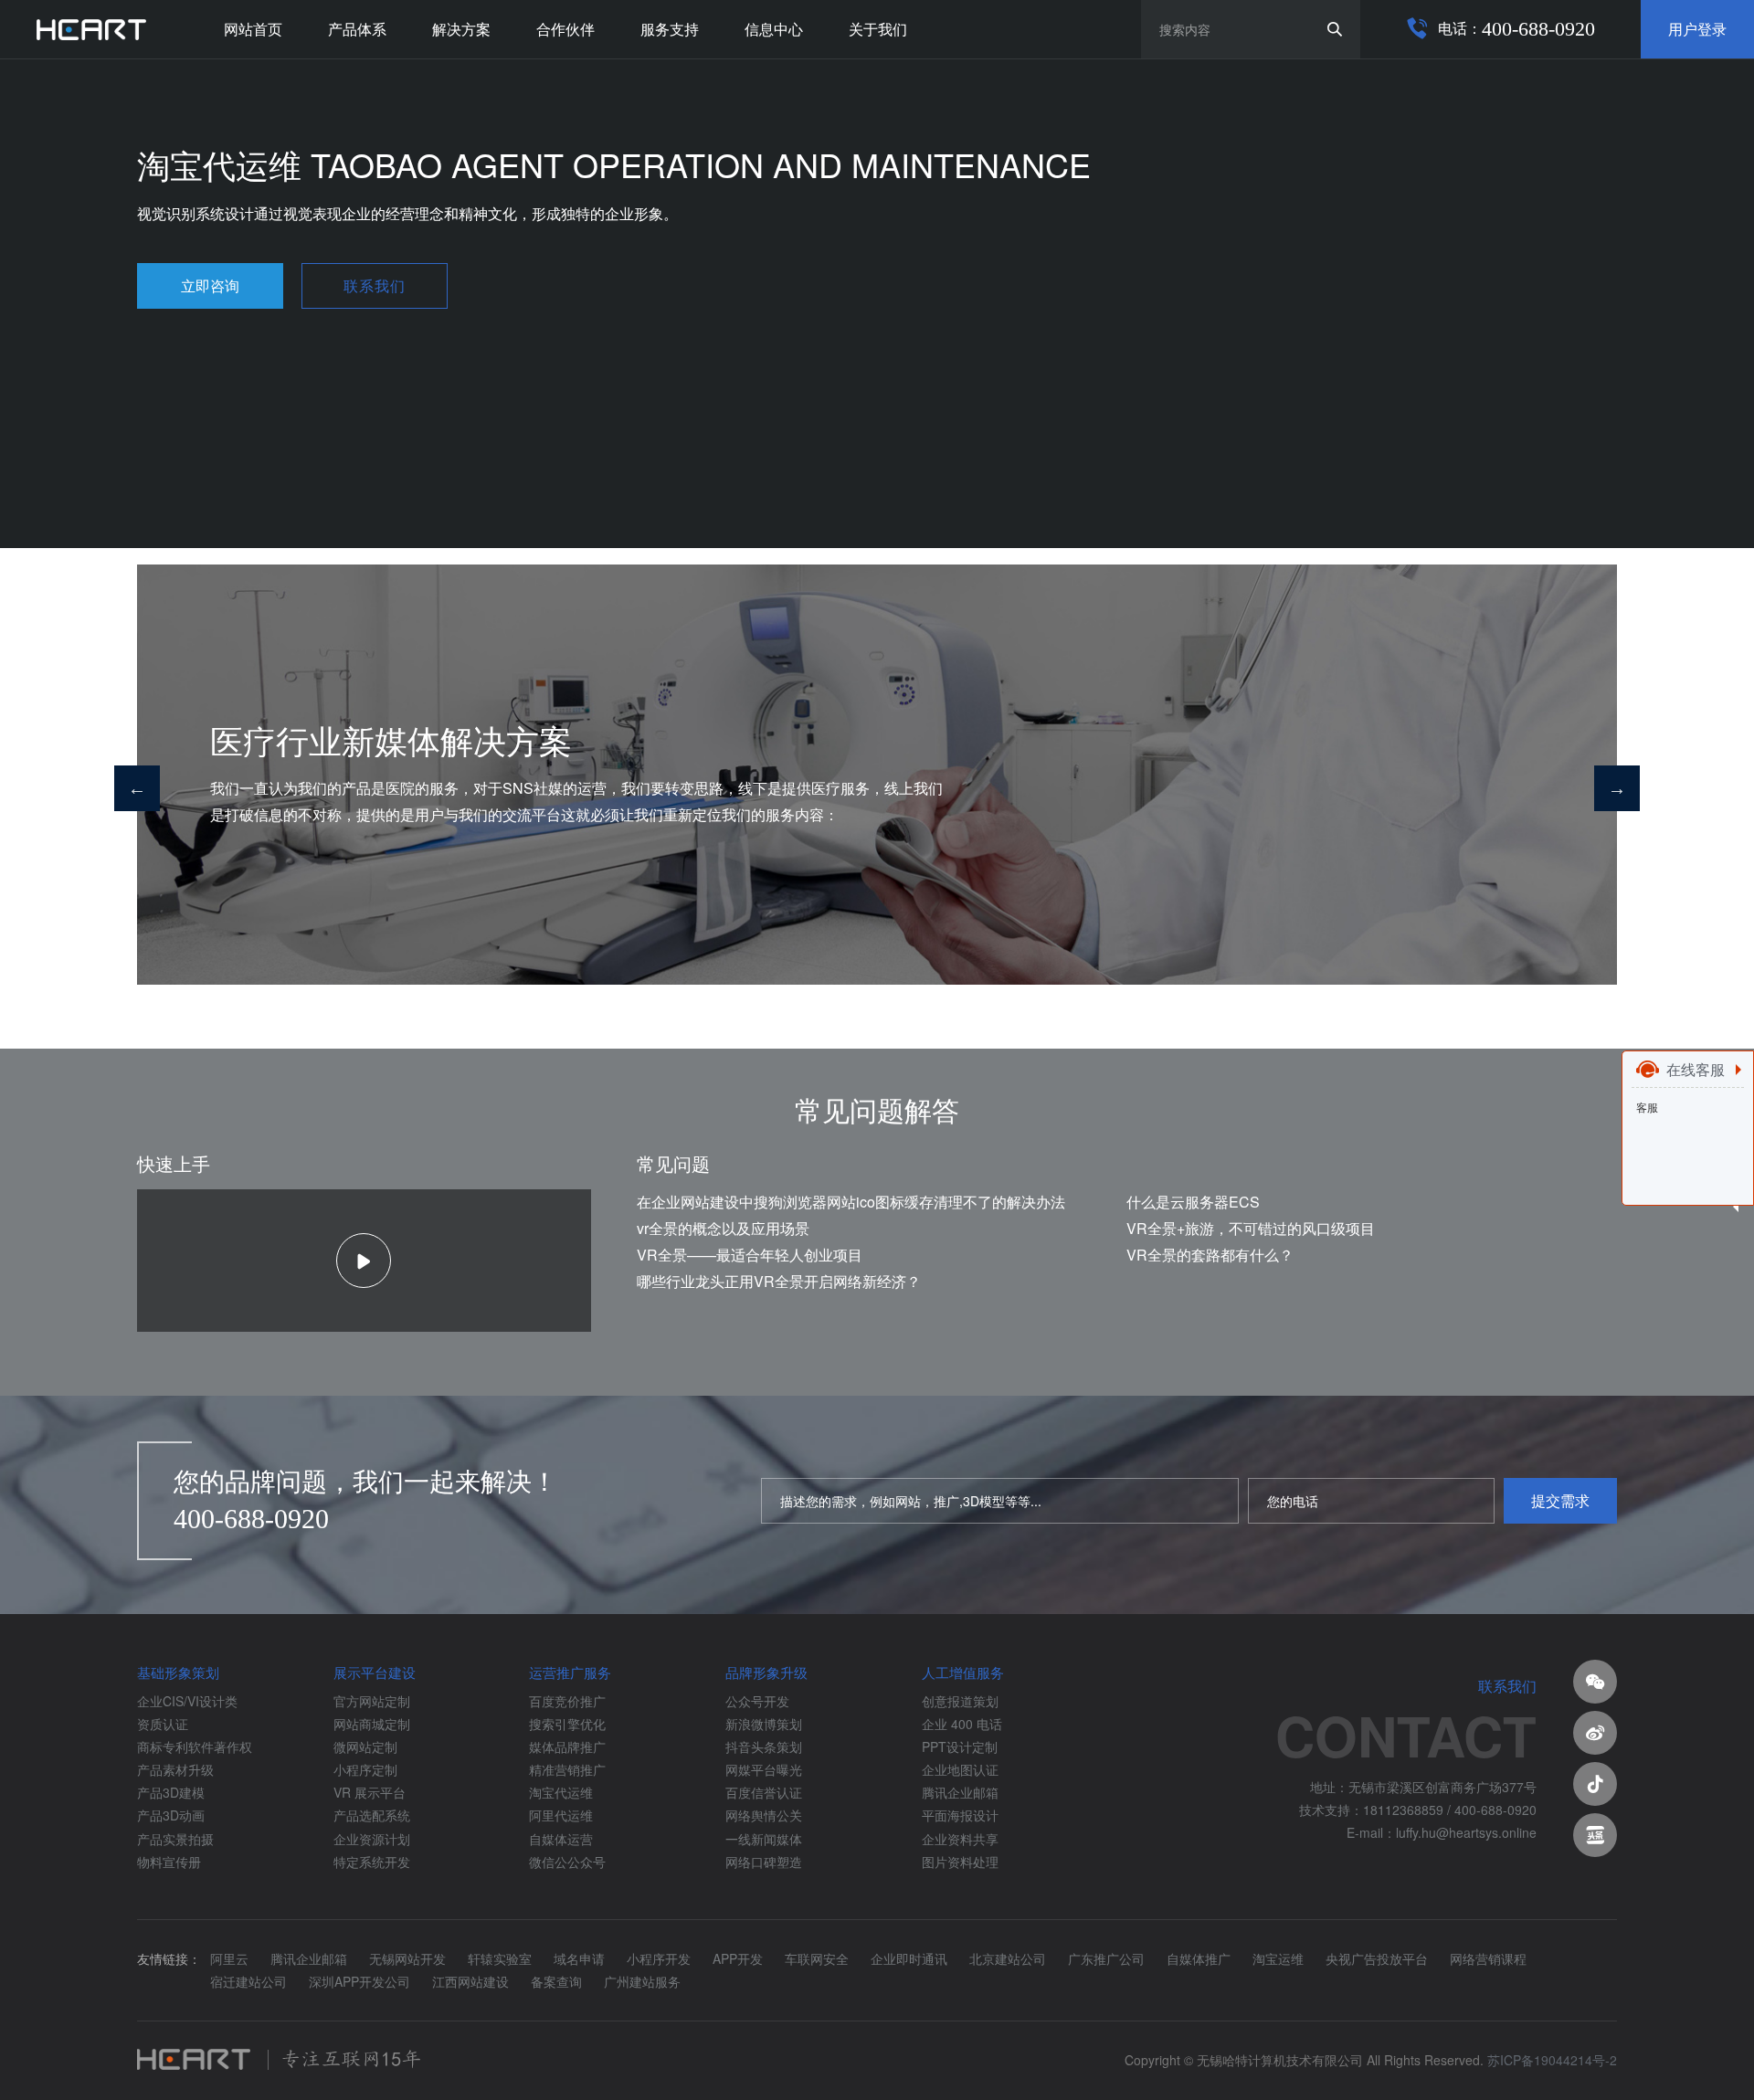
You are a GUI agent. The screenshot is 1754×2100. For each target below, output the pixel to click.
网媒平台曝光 (764, 1769)
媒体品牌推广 (567, 1746)
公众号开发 (757, 1701)
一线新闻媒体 (764, 1839)
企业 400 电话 (962, 1724)
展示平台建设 (375, 1672)
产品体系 (357, 29)
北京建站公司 (1008, 1958)
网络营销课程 (1488, 1958)
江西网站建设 (470, 1981)
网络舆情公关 (764, 1815)
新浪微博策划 (764, 1724)
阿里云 (229, 1958)
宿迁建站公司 (248, 1981)
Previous (137, 788)
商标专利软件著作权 (195, 1746)
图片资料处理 (960, 1862)
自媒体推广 (1199, 1958)
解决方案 (461, 29)
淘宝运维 (1278, 1958)
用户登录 (1697, 29)
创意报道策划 (960, 1701)
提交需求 (1560, 1500)
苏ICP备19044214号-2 (1552, 2060)
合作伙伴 (565, 29)
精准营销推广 (567, 1769)
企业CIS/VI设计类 (187, 1701)
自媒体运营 (561, 1839)
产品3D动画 (171, 1815)
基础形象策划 (178, 1672)
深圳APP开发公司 (359, 1981)
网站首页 (253, 29)
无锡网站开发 (407, 1958)
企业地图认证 (960, 1769)
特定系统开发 (372, 1862)
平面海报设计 (960, 1815)
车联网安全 (817, 1958)
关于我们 (878, 29)
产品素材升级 (175, 1769)
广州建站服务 (642, 1981)
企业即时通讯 (909, 1958)
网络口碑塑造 (764, 1862)
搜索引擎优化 (567, 1724)
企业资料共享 (960, 1839)
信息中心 (774, 29)
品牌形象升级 (766, 1672)
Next (1617, 788)
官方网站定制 (372, 1701)
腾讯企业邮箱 (960, 1792)
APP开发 (738, 1958)
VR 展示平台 (370, 1792)
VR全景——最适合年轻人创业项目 (750, 1255)
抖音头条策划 (764, 1746)
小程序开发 (659, 1958)
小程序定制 (365, 1769)
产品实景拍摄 (175, 1839)
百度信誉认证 (764, 1792)
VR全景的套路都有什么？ (1210, 1255)
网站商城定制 (372, 1724)
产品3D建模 (171, 1792)
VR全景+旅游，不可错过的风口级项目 (1251, 1228)
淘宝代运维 (561, 1792)
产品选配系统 (372, 1815)
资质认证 (163, 1724)
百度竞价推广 (567, 1701)
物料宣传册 (169, 1862)
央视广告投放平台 (1377, 1958)
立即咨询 (210, 285)
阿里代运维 (561, 1815)
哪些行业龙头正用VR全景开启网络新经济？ (779, 1281)
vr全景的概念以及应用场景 (723, 1228)
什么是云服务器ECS (1193, 1202)
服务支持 (670, 29)
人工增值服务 (963, 1672)
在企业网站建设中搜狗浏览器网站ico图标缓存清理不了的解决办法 (851, 1202)
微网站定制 (365, 1746)
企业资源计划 (372, 1839)
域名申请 (579, 1958)
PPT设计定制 (960, 1746)
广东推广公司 (1106, 1958)
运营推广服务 (570, 1672)
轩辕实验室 (500, 1958)
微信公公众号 (567, 1862)
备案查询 (556, 1981)
